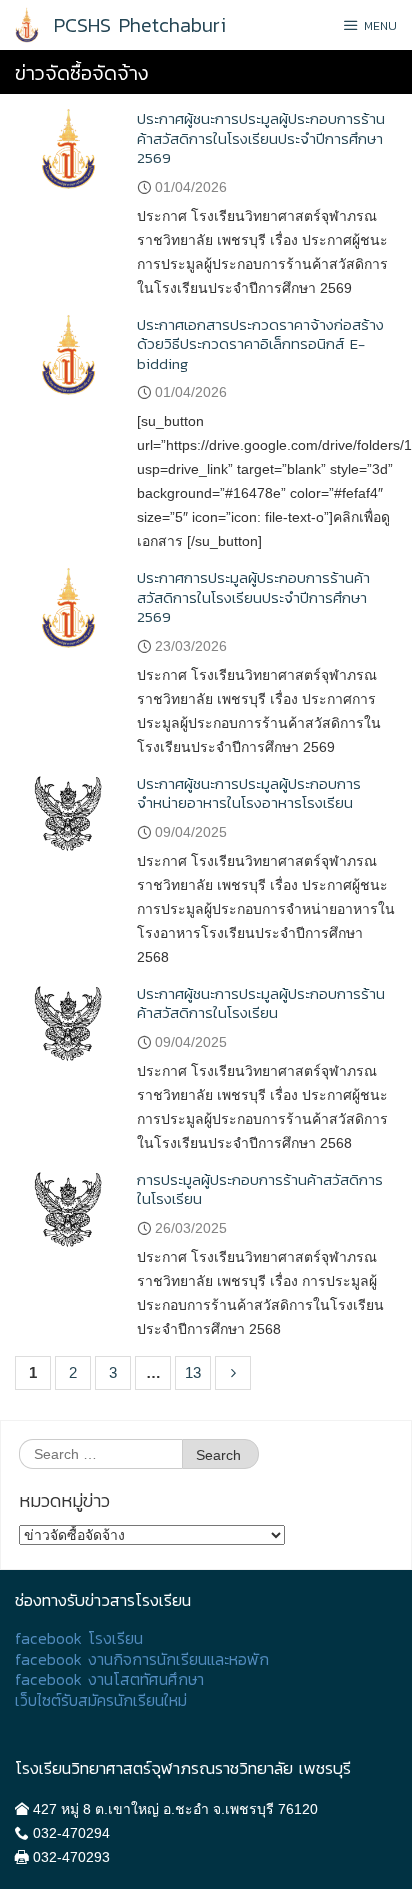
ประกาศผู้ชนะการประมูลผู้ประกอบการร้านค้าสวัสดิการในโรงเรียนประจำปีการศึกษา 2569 (261, 138)
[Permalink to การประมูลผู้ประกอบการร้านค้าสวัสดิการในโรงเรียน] (68, 1208)
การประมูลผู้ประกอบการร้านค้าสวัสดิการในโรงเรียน (260, 1189)
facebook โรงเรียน (79, 1638)
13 (193, 1372)
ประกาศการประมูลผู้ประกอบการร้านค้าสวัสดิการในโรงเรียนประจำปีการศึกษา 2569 (253, 597)
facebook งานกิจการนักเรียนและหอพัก (142, 1659)
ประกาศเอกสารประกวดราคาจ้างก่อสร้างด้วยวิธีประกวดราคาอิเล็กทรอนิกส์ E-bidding (260, 344)
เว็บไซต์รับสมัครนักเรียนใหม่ (101, 1700)
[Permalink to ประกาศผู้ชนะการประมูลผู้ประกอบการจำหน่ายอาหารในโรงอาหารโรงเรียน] (68, 812)
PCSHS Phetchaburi (140, 25)
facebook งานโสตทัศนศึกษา (109, 1679)
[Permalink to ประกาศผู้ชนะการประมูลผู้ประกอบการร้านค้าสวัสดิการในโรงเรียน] (68, 1022)
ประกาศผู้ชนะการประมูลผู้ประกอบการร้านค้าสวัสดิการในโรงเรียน (261, 1003)
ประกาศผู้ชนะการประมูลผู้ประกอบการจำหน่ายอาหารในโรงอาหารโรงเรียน (249, 793)
